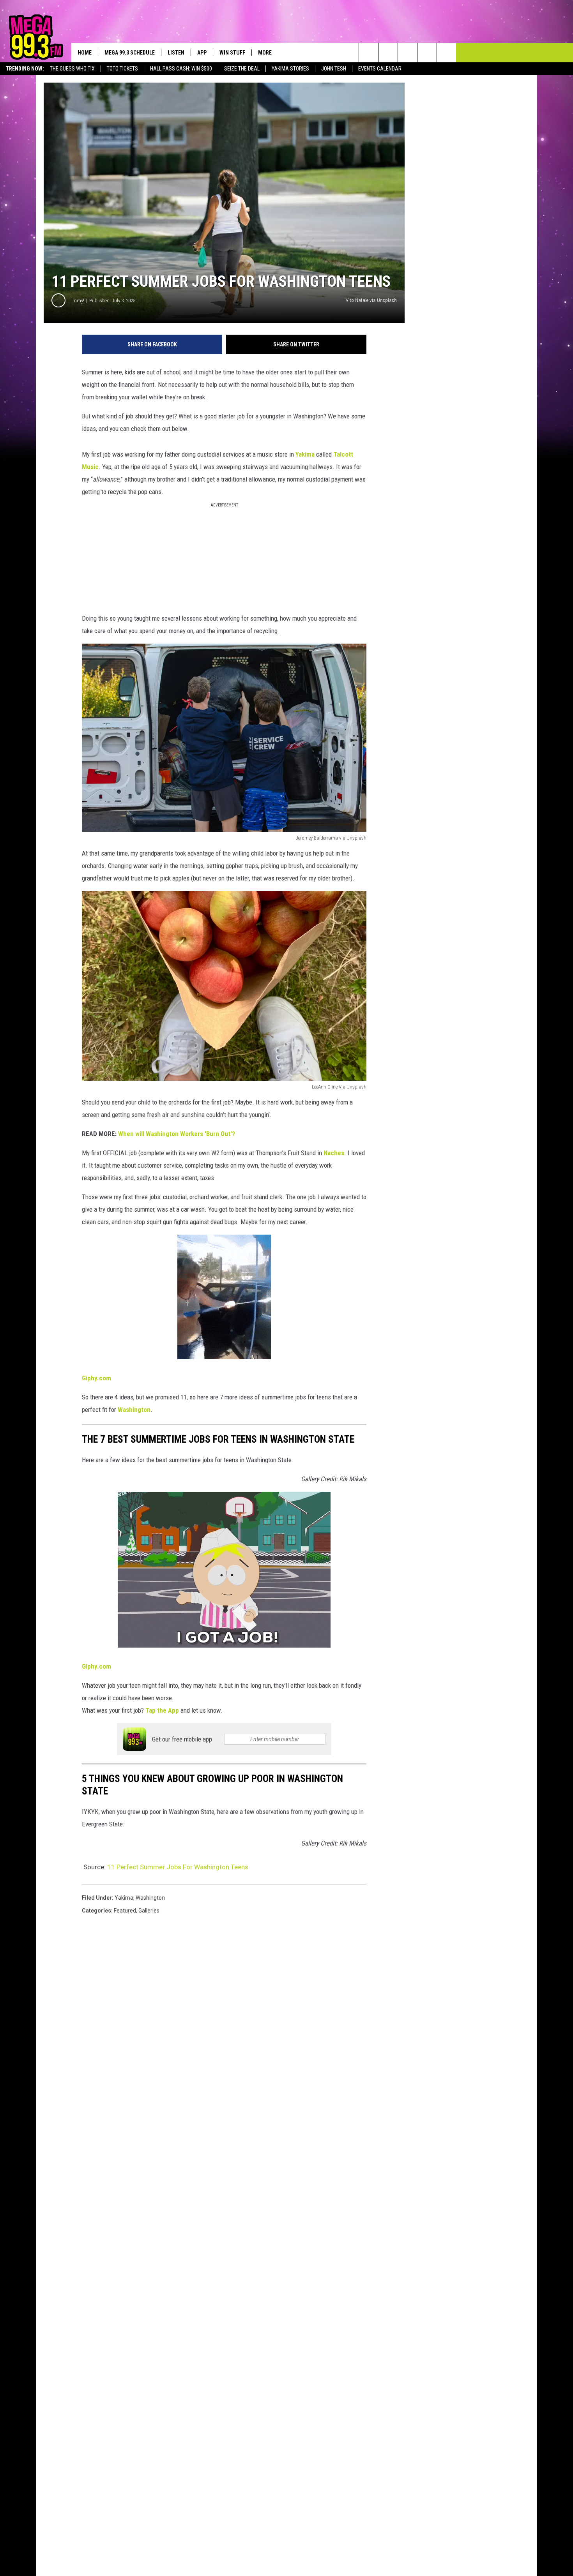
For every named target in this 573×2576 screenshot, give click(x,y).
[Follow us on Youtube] (447, 53)
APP (202, 53)
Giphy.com (96, 1378)
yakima (124, 1898)
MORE (265, 53)
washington (150, 1898)
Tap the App (162, 1710)
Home (85, 53)
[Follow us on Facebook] (408, 53)
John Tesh (334, 69)
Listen (176, 53)
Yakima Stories (290, 69)
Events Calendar (380, 69)
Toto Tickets (122, 69)
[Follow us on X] (427, 53)
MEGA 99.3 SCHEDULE (130, 53)
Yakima (305, 454)
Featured (125, 1911)
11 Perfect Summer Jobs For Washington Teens (178, 1867)
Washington (134, 1410)
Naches (334, 1153)
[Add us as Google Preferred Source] (388, 53)
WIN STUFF (232, 53)
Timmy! (76, 301)
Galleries (149, 1911)
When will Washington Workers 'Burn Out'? (177, 1134)
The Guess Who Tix (72, 69)
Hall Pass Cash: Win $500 (181, 69)
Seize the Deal (242, 69)
